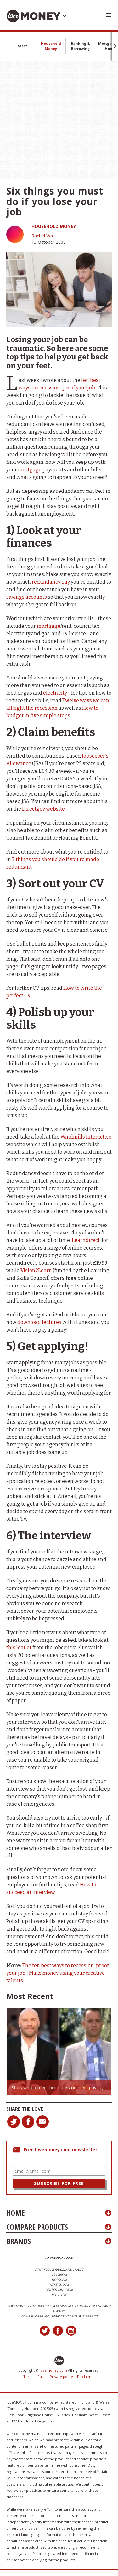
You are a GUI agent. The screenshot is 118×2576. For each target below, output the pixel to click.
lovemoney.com (53, 2370)
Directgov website (43, 809)
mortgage (30, 470)
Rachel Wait (43, 236)
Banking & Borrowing (80, 46)
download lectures (39, 1322)
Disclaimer (86, 2377)
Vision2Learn (36, 1271)
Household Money (51, 46)
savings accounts (27, 597)
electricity (55, 693)
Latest (21, 46)
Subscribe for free (59, 2183)
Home (15, 2213)
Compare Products (37, 2227)
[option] (59, 2052)
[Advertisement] (59, 120)
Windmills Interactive (86, 1137)
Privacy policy (61, 2377)
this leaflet (19, 1648)
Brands (19, 2241)
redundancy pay (51, 582)
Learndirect (86, 1240)
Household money (54, 226)
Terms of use (34, 2377)
